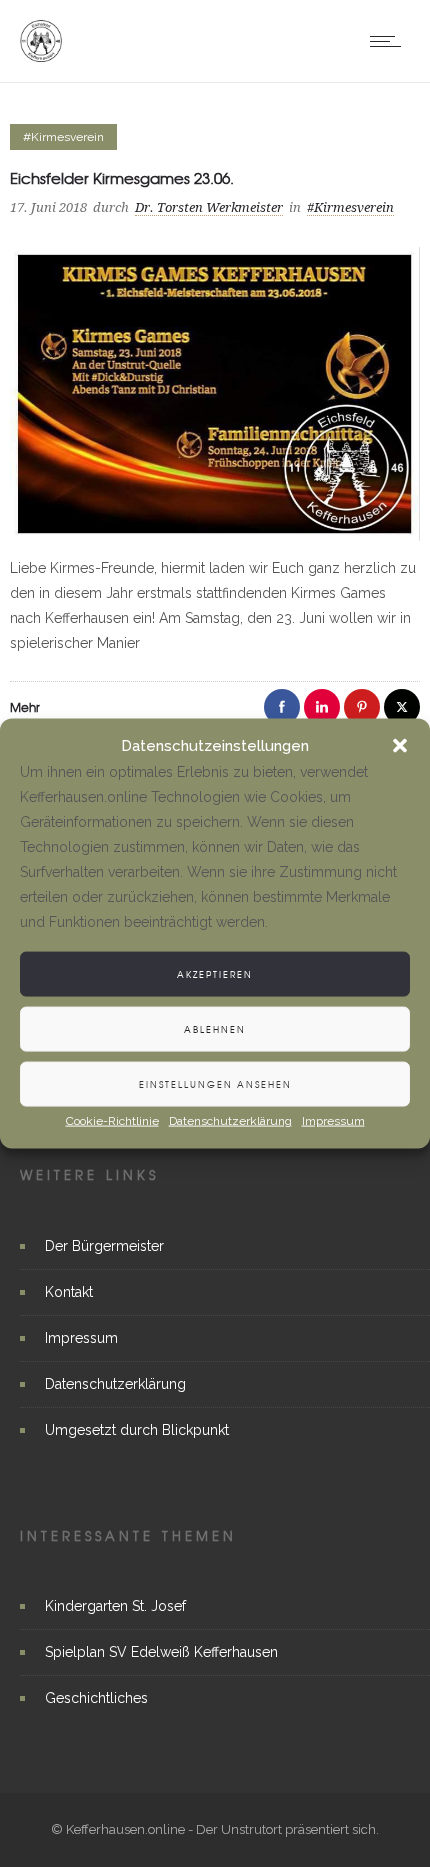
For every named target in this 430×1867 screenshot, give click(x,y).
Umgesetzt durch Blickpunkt (137, 1430)
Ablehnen (215, 1028)
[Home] (41, 57)
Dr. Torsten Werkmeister (209, 207)
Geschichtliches (96, 1698)
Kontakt (69, 1292)
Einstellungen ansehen (215, 1083)
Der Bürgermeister (104, 1246)
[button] (400, 746)
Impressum (333, 1121)
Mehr (25, 707)
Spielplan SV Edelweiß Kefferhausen (161, 1652)
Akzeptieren (215, 973)
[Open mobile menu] (390, 41)
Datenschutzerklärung (230, 1121)
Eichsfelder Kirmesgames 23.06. (122, 178)
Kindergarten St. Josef (115, 1606)
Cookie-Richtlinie (112, 1121)
